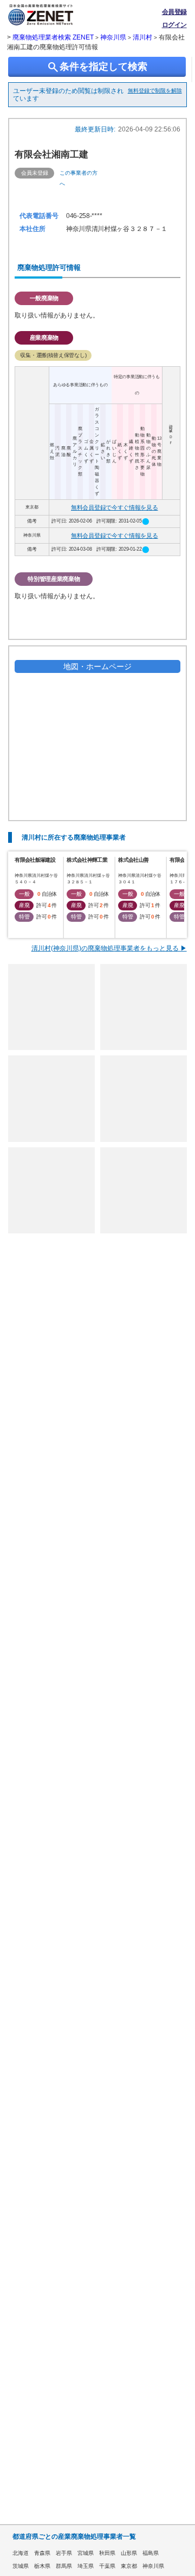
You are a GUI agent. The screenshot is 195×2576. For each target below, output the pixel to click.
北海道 (21, 2553)
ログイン (174, 25)
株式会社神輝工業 (87, 860)
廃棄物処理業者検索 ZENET (53, 37)
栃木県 (42, 2566)
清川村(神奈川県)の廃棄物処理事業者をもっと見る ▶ (109, 948)
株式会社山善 (133, 860)
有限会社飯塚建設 (35, 860)
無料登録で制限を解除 (155, 91)
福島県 (151, 2553)
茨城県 (21, 2566)
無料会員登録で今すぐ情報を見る (115, 507)
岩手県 (64, 2553)
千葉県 (107, 2566)
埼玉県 (86, 2566)
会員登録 (174, 12)
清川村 (142, 37)
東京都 (129, 2566)
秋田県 (107, 2553)
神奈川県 (113, 37)
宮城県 (86, 2553)
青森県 (42, 2553)
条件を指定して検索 (97, 67)
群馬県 (64, 2566)
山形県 (129, 2553)
